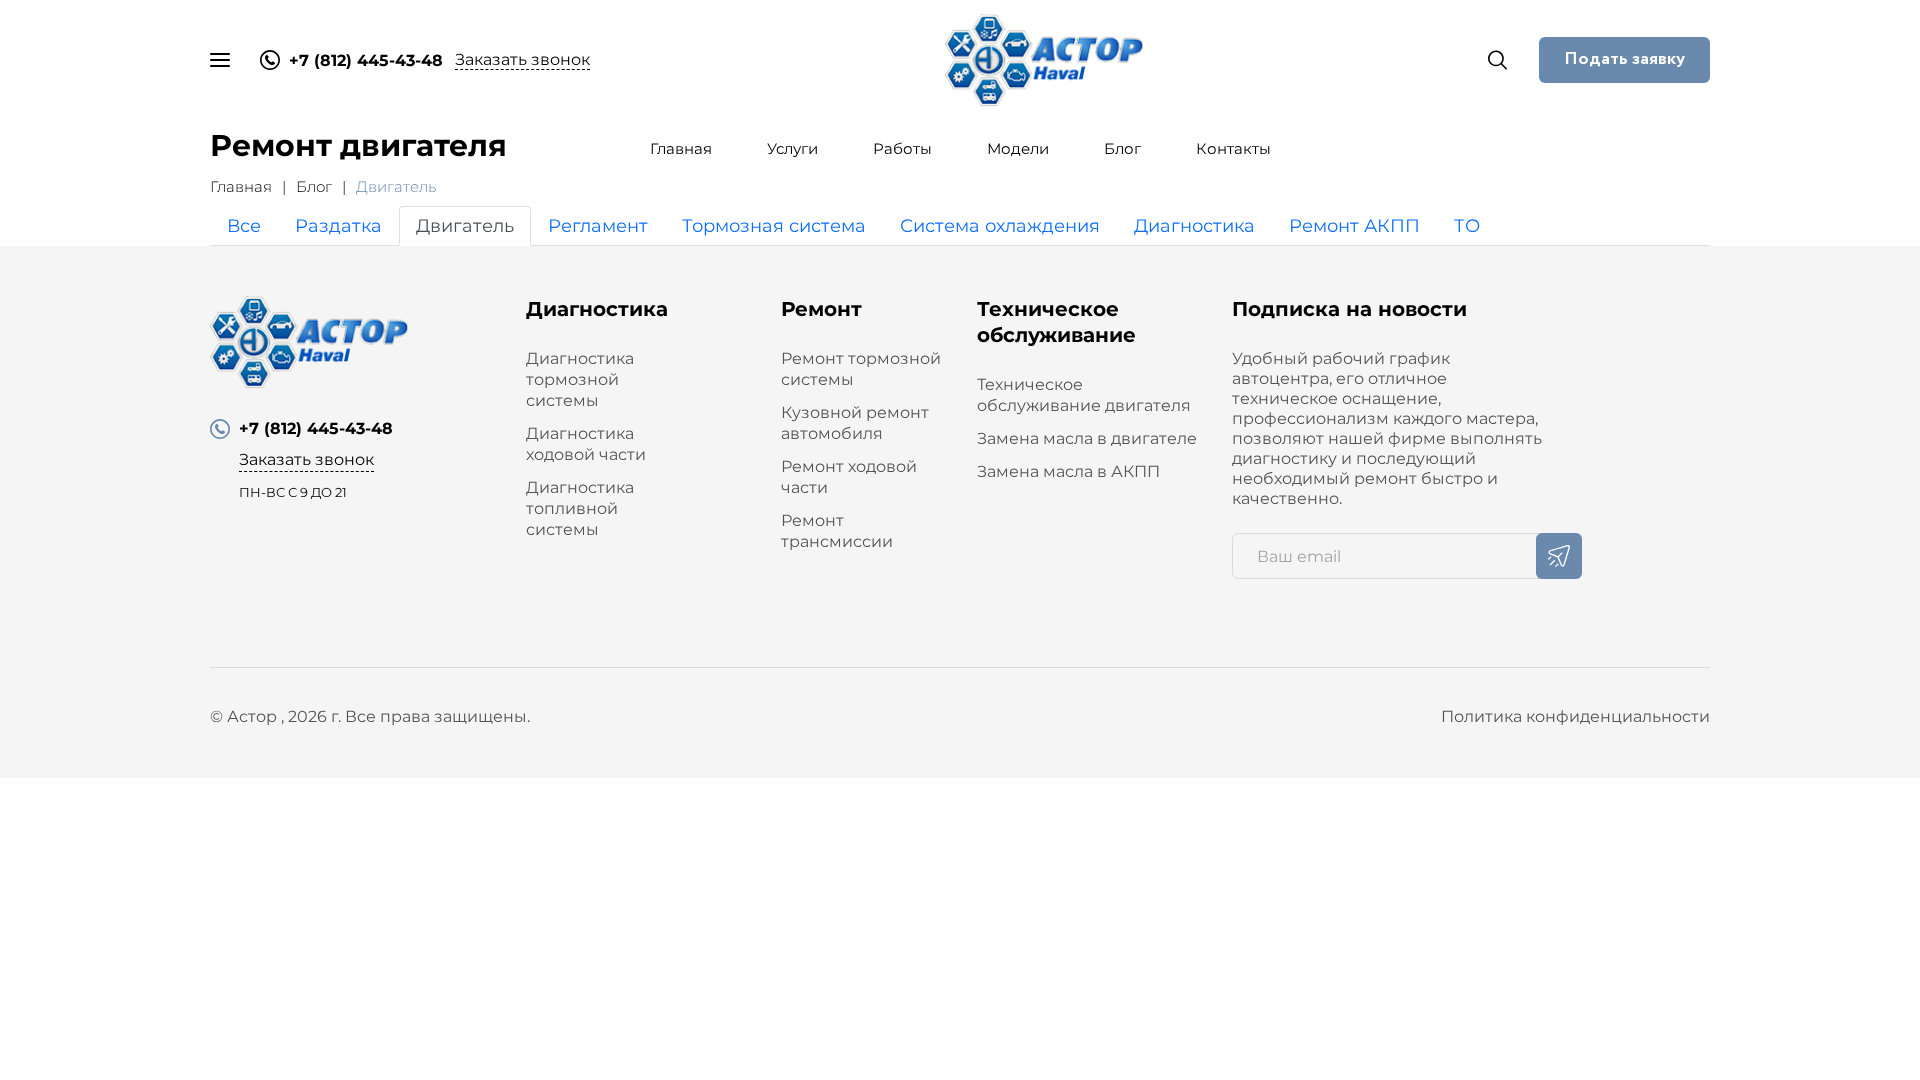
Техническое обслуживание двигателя (1084, 395)
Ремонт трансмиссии (837, 531)
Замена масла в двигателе (1087, 438)
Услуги (792, 148)
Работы (902, 148)
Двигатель (465, 226)
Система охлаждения (1000, 226)
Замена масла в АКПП (1068, 471)
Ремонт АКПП (1354, 226)
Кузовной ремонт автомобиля (855, 423)
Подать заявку (1624, 59)
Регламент (598, 226)
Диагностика (1194, 226)
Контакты (1233, 148)
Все (244, 226)
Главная (681, 148)
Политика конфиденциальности (1575, 716)
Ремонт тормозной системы (861, 369)
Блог (1122, 148)
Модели (1018, 148)
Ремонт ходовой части (849, 477)
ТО (1467, 226)
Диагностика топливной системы (580, 508)
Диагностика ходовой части (586, 444)
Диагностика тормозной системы (580, 379)
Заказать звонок (522, 59)
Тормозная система (774, 226)
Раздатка (338, 226)
